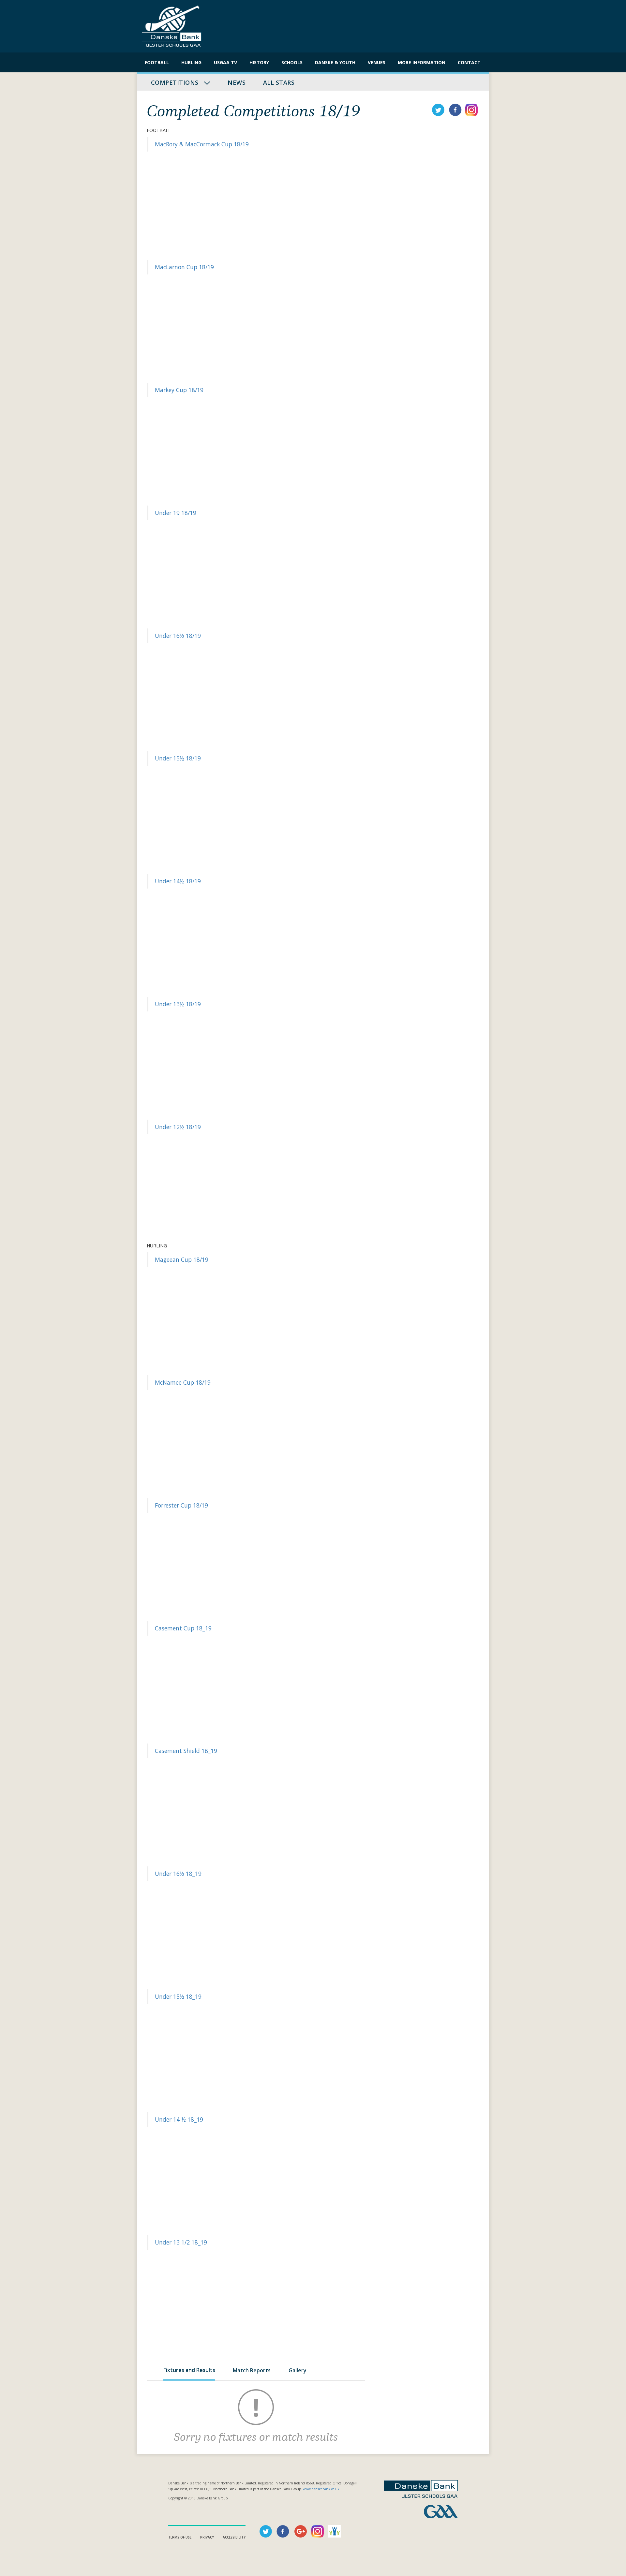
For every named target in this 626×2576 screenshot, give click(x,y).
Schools (292, 62)
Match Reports (252, 2370)
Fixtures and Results (189, 2370)
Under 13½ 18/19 (178, 1004)
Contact (469, 62)
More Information (422, 62)
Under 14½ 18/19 (178, 881)
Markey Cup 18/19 (179, 390)
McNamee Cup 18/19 (183, 1382)
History (259, 62)
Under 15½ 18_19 (178, 1996)
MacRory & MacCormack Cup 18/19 (202, 144)
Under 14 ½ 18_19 (179, 2119)
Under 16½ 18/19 (178, 636)
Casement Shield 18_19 (186, 1751)
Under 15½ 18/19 (178, 758)
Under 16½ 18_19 (178, 1874)
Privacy (207, 2537)
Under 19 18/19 (176, 513)
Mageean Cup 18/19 (182, 1259)
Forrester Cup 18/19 (181, 1505)
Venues (377, 62)
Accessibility (234, 2537)
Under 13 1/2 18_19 (181, 2242)
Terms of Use (180, 2537)
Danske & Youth (335, 62)
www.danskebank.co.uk (321, 2489)
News (237, 82)
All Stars (279, 82)
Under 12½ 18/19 (178, 1127)
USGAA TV (225, 62)
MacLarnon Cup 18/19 (184, 267)
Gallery (298, 2370)
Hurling (191, 62)
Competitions (176, 82)
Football (157, 62)
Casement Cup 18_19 (183, 1628)
